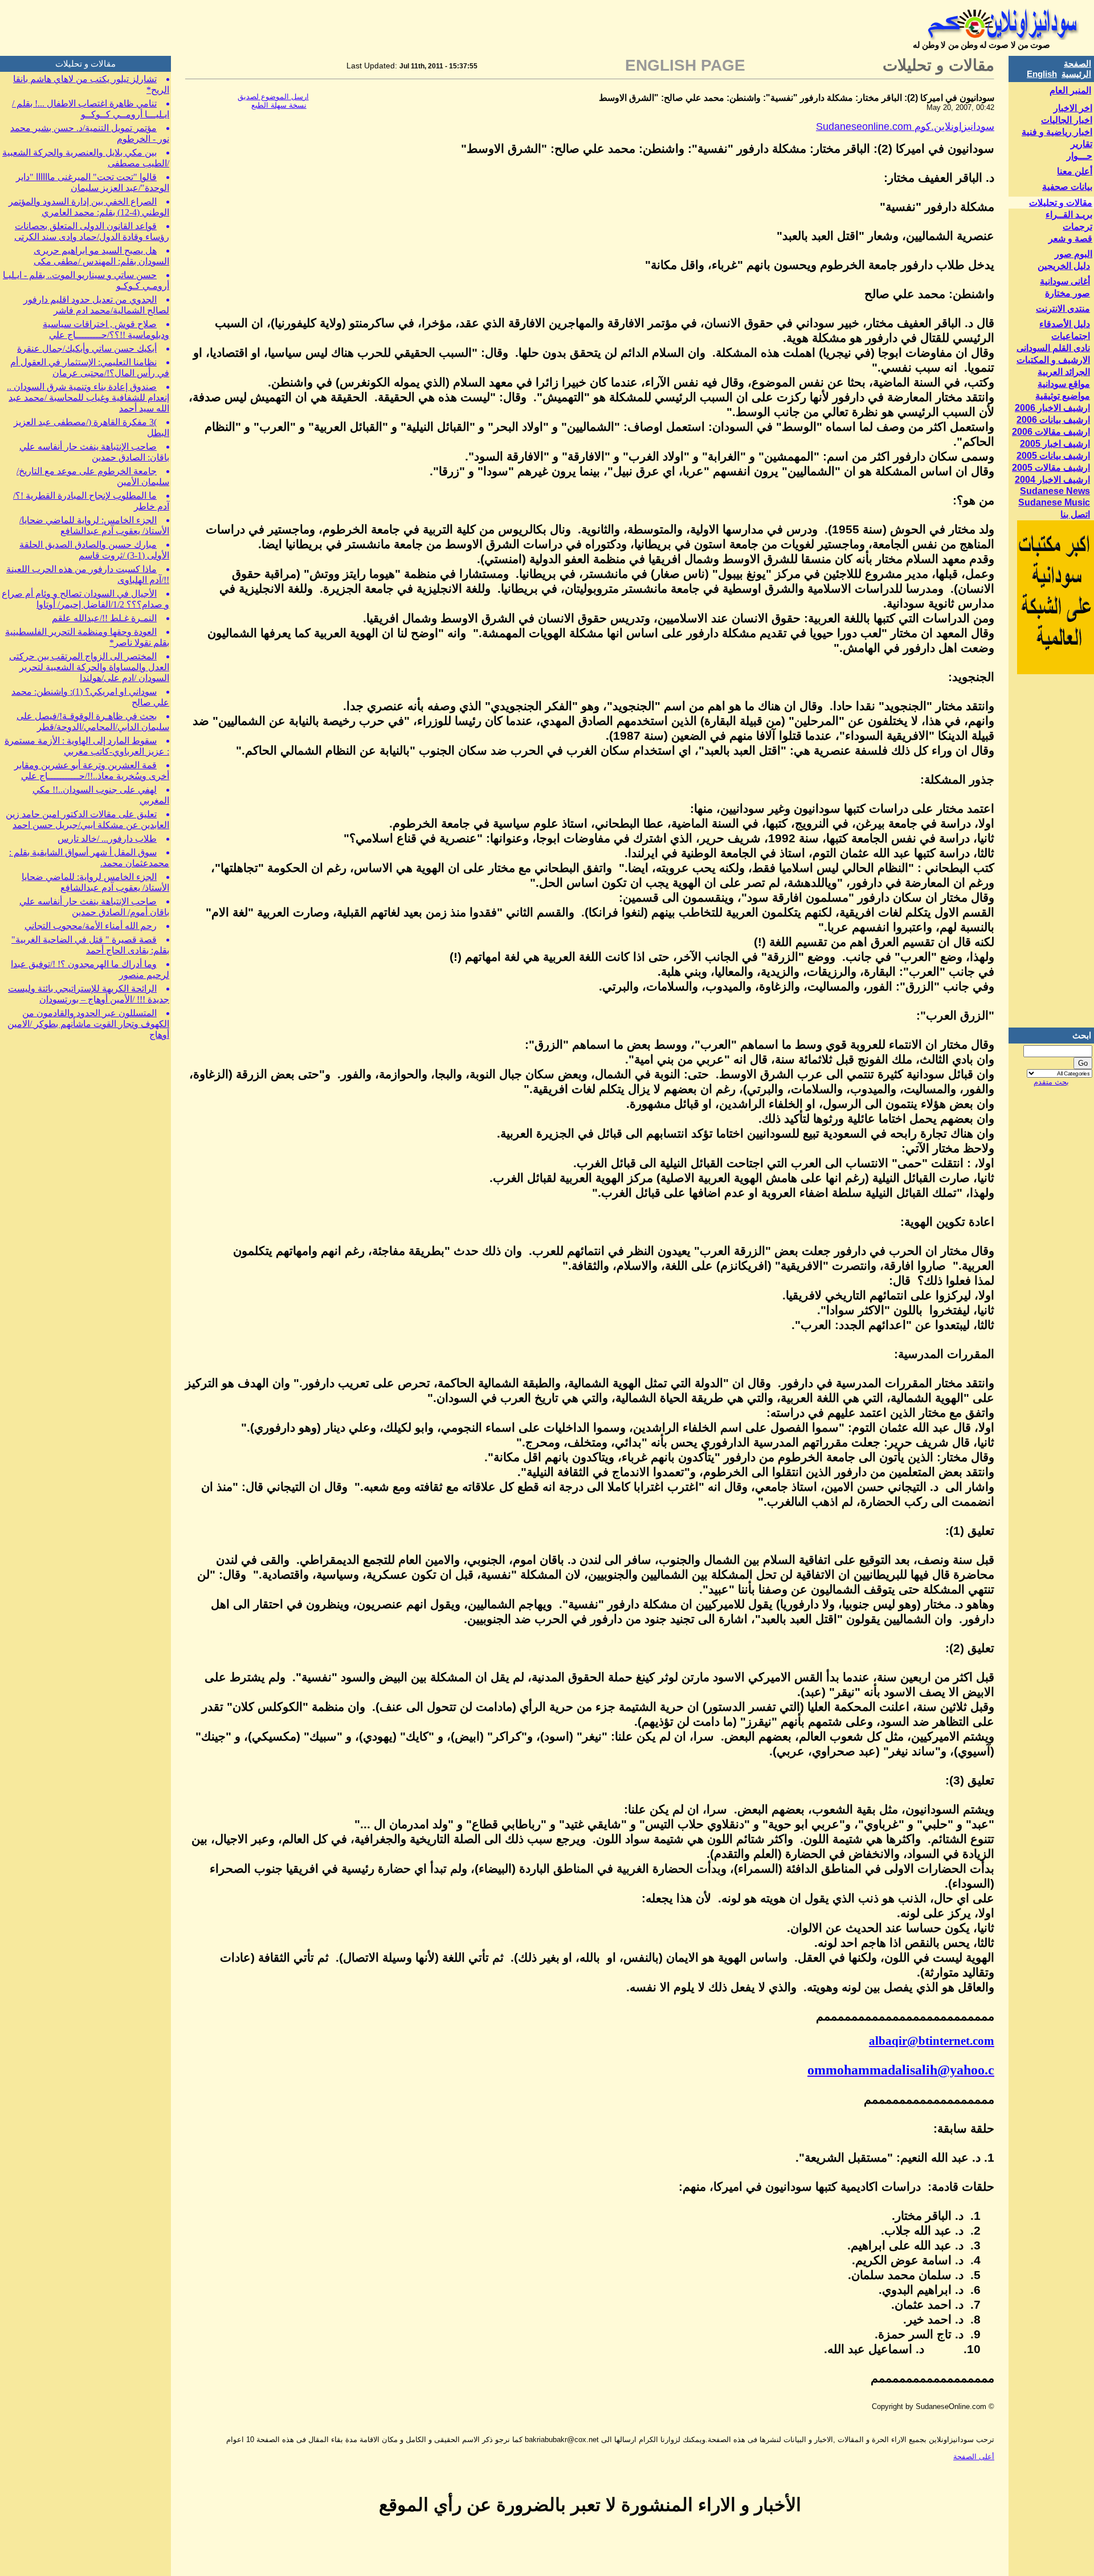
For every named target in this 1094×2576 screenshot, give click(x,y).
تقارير (1081, 144)
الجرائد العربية (1064, 372)
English (1042, 74)
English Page (685, 65)
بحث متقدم (1051, 1082)
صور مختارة (1068, 293)
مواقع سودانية (1064, 384)
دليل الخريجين (1064, 266)
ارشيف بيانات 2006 (1053, 420)
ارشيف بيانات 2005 (1053, 456)
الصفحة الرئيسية (1076, 69)
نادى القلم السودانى (1053, 348)
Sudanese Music (1054, 502)
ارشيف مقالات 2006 (1051, 432)
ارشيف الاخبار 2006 (1052, 408)
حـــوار (1079, 156)
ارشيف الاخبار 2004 (1052, 480)
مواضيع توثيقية (1063, 396)
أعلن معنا (1075, 171)
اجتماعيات (1071, 336)
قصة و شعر (1070, 239)
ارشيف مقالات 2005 (1051, 468)
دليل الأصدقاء (1065, 324)
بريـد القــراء (1069, 215)
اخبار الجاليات (1067, 120)
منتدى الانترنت (1063, 309)
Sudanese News (1055, 491)
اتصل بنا (1075, 514)
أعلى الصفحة (974, 2457)
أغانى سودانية (1065, 281)
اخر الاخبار (1073, 108)
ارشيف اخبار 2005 (1055, 444)
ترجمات (1077, 227)
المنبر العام (1070, 90)
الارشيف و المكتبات (1053, 360)
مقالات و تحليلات (1061, 203)
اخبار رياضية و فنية (1057, 132)
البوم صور (1073, 254)
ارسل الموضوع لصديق (273, 97)
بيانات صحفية (1067, 187)
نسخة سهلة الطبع (279, 105)
